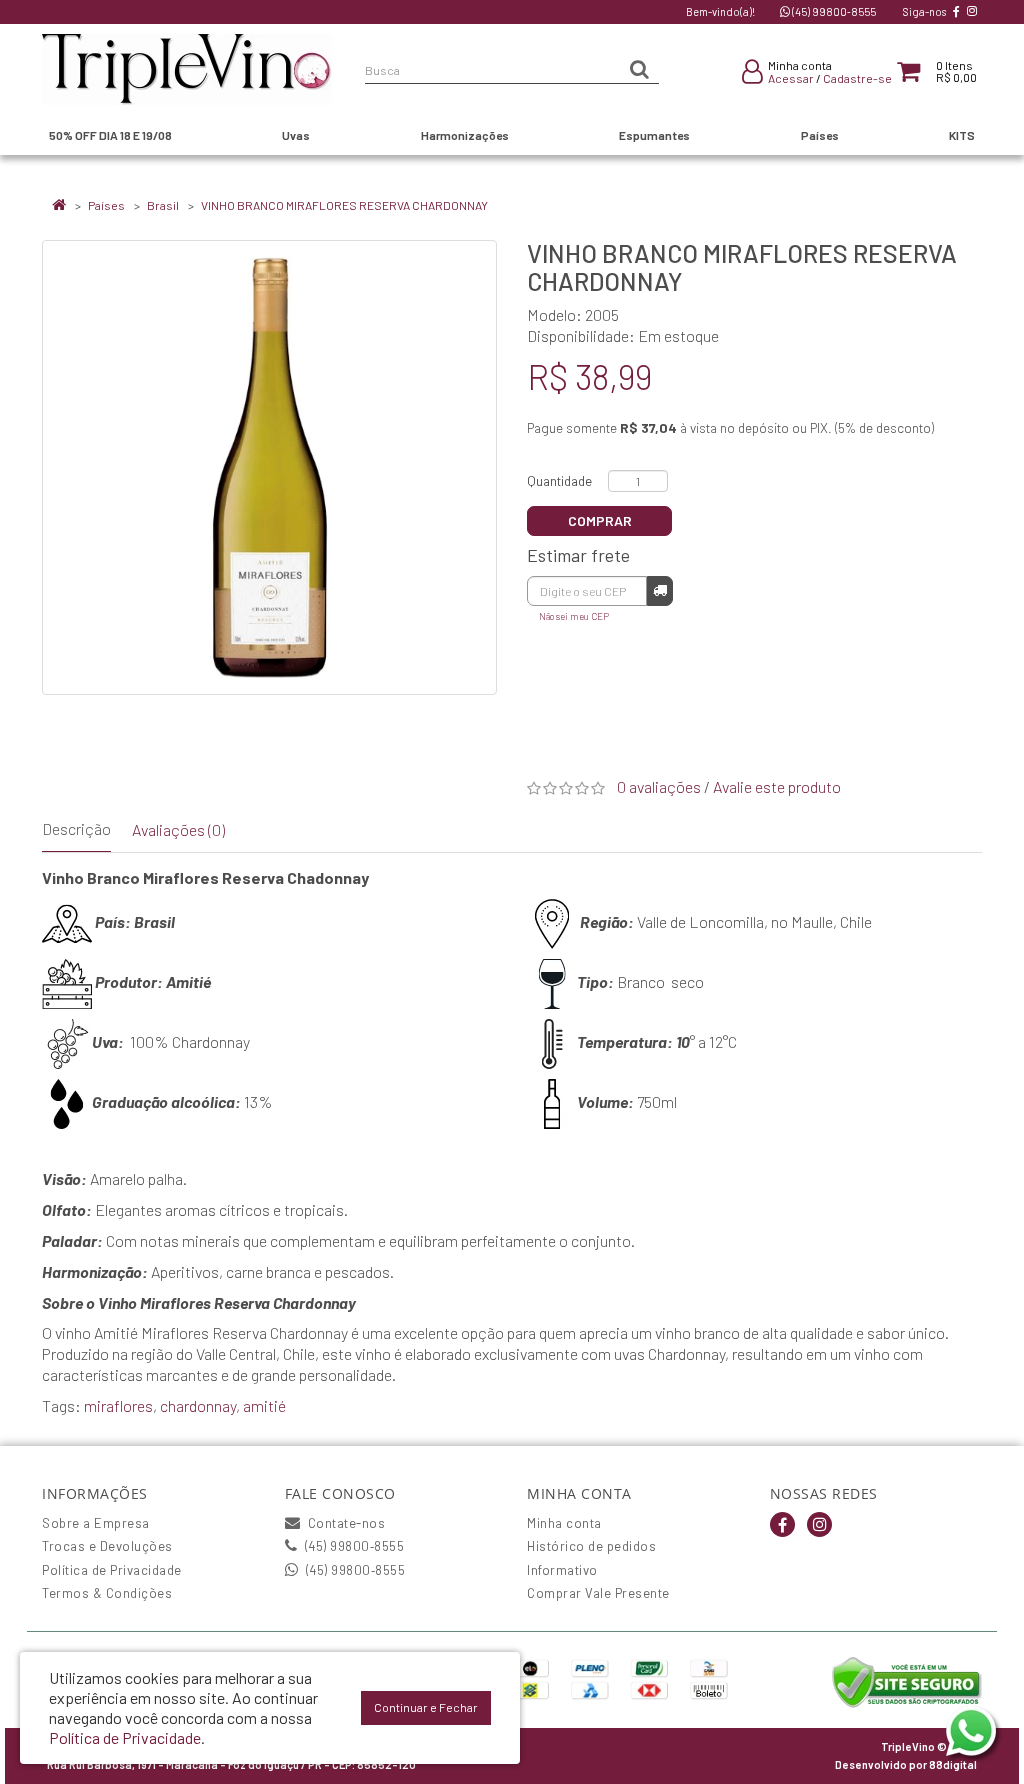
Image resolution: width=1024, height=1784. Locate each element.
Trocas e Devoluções (107, 1546)
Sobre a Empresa (96, 1523)
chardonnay (198, 1405)
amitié (264, 1405)
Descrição (76, 828)
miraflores (118, 1405)
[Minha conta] (752, 75)
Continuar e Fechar (426, 1707)
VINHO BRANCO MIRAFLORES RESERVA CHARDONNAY (344, 205)
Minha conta (564, 1523)
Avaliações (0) (178, 829)
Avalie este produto (777, 786)
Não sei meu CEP (574, 616)
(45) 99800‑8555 (833, 11)
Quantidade (559, 481)
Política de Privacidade (112, 1570)
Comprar (600, 520)
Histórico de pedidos (591, 1546)
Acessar (791, 78)
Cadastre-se (857, 78)
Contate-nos (344, 1523)
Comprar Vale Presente (598, 1593)
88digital (953, 1764)
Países (106, 205)
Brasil (163, 205)
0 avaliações (659, 786)
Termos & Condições (107, 1593)
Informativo (562, 1570)
